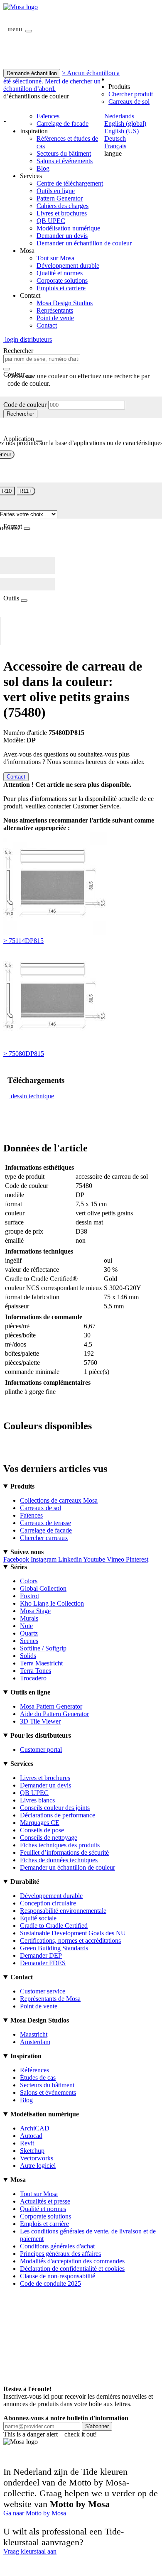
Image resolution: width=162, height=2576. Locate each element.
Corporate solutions (62, 280)
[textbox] (42, 359)
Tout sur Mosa (55, 258)
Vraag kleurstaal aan (30, 2551)
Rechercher (20, 414)
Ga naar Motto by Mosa (35, 2513)
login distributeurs (28, 339)
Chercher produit (131, 94)
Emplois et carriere (61, 288)
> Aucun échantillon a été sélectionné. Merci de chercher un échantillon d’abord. (61, 81)
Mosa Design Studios (65, 303)
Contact (47, 325)
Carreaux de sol (129, 102)
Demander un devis (62, 236)
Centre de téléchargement (70, 183)
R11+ (26, 491)
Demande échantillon (32, 73)
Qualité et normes (60, 273)
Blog (43, 168)
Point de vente (55, 318)
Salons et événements (65, 161)
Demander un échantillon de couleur (84, 243)
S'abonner (97, 2426)
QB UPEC (51, 221)
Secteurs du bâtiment (64, 153)
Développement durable (68, 266)
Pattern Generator (60, 198)
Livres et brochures (62, 213)
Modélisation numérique (68, 228)
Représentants (55, 310)
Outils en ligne (56, 191)
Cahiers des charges (63, 206)
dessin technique (32, 1096)
